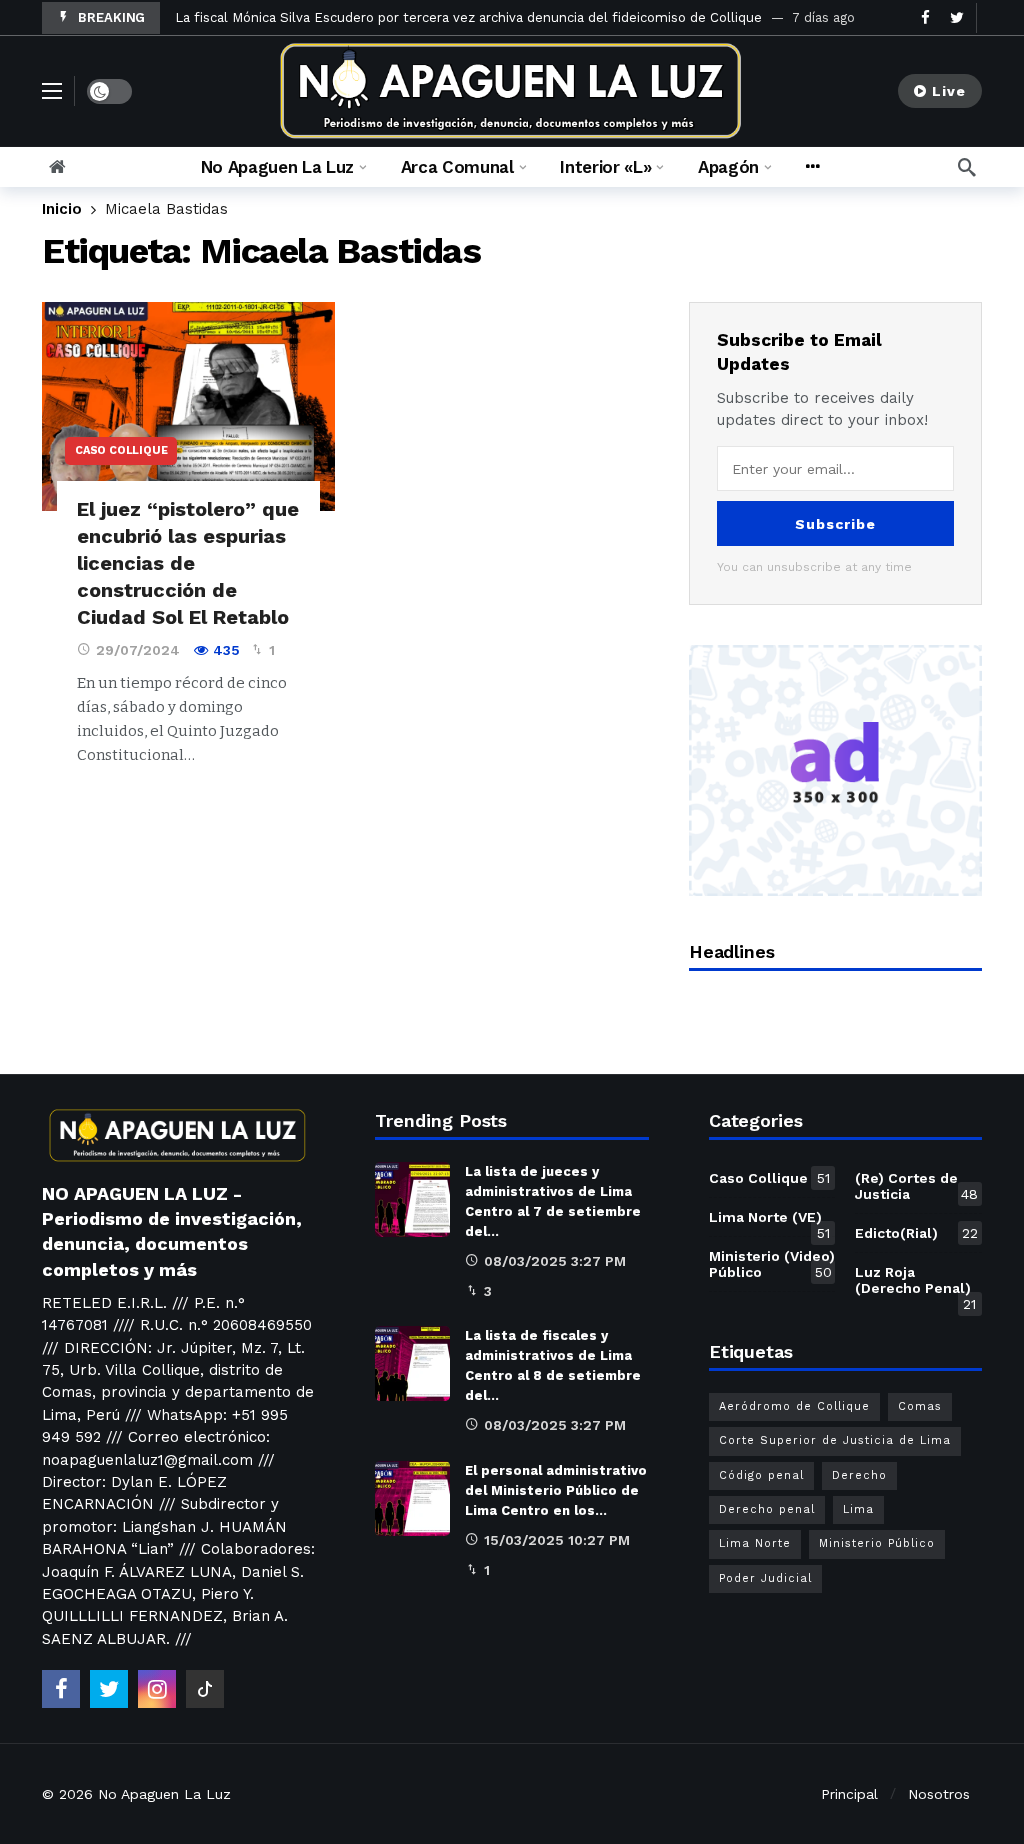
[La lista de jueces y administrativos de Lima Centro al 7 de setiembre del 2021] (412, 1199)
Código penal (761, 1475)
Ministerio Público (877, 1543)
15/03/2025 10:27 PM (557, 1540)
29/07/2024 (138, 650)
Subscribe (835, 524)
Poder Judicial (765, 1578)
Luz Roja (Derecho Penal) (915, 1284)
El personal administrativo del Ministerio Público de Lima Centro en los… (556, 1490)
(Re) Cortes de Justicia (916, 1186)
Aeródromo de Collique (794, 1406)
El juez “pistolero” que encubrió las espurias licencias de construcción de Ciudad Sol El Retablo (188, 563)
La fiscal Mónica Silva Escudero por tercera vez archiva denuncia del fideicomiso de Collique (468, 17)
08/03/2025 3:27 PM (555, 1261)
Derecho (859, 1475)
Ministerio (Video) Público (772, 1264)
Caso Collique (121, 450)
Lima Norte (755, 1543)
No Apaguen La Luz (164, 1794)
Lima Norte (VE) (769, 1221)
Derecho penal (767, 1509)
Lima (858, 1509)
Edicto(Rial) (916, 1233)
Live (949, 91)
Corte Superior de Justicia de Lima (835, 1440)
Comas (920, 1406)
